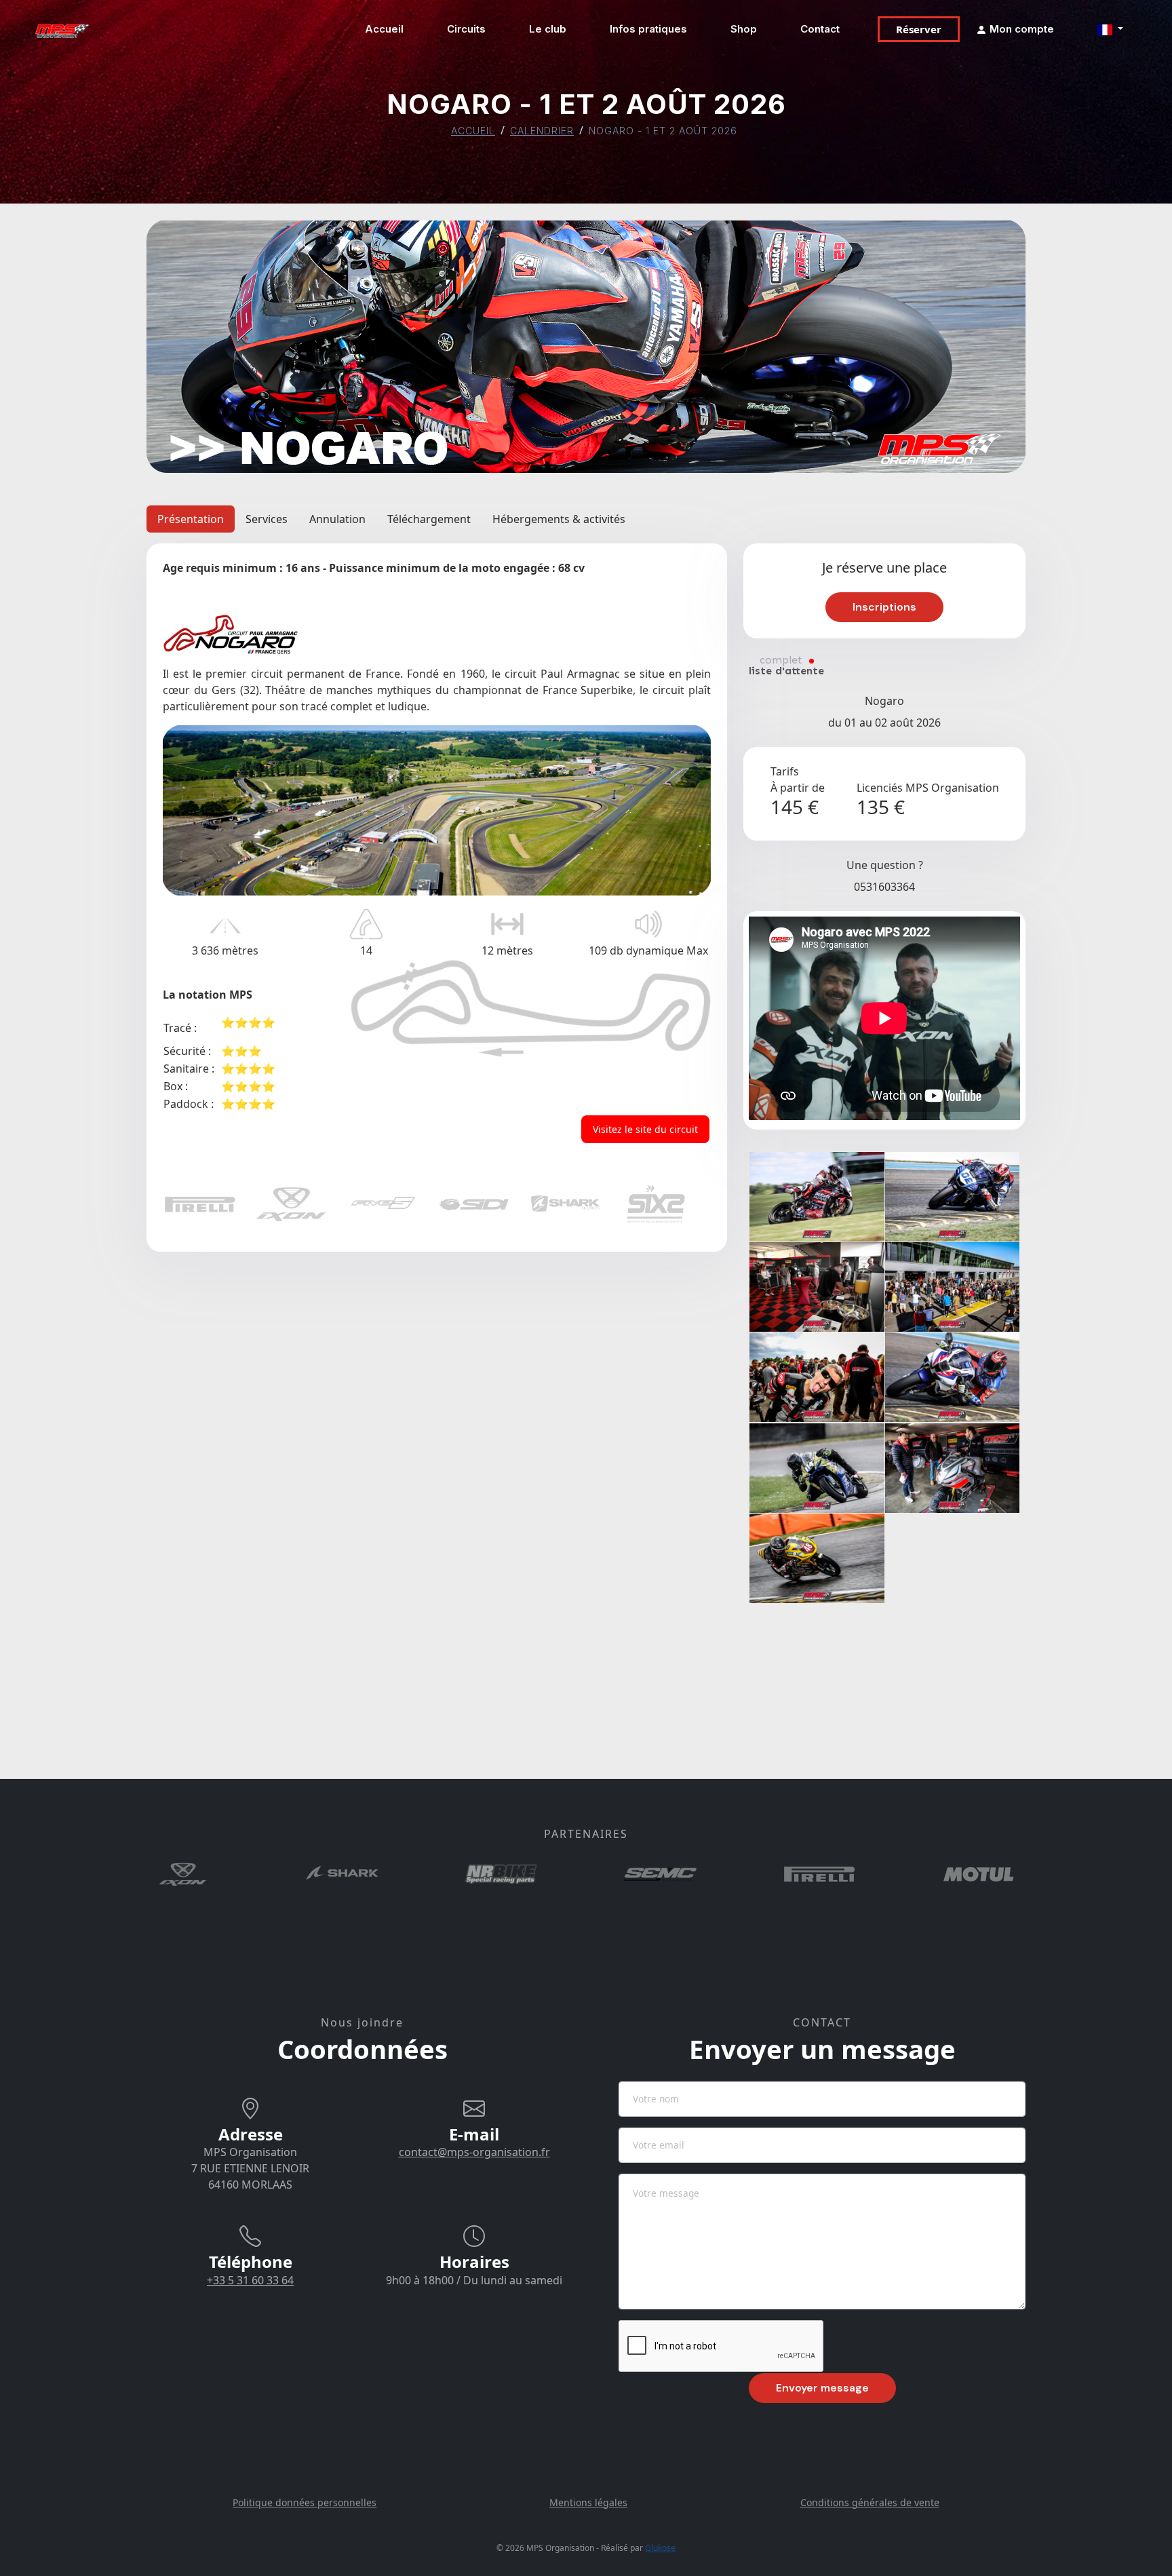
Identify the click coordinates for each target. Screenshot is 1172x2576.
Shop (744, 29)
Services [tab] (267, 519)
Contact (820, 29)
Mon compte (1020, 29)
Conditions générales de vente (870, 2502)
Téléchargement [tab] (429, 519)
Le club (548, 29)
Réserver (919, 29)
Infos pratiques (648, 29)
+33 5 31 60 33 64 (250, 2280)
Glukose (660, 2548)
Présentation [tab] (191, 519)
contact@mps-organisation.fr (474, 2152)
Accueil (384, 29)
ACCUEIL (473, 131)
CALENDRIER (542, 131)
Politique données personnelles (305, 2502)
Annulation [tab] (337, 519)
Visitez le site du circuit (645, 1129)
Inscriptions (884, 607)
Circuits (466, 29)
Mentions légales (588, 2502)
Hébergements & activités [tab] (559, 519)
